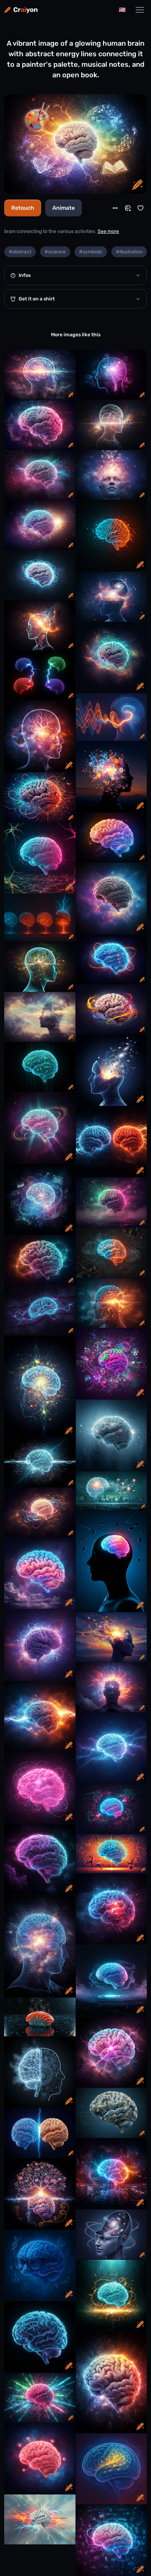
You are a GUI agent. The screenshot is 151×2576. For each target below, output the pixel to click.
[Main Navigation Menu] (140, 10)
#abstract (20, 252)
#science (55, 252)
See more (108, 231)
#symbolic (91, 252)
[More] (115, 208)
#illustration (129, 252)
